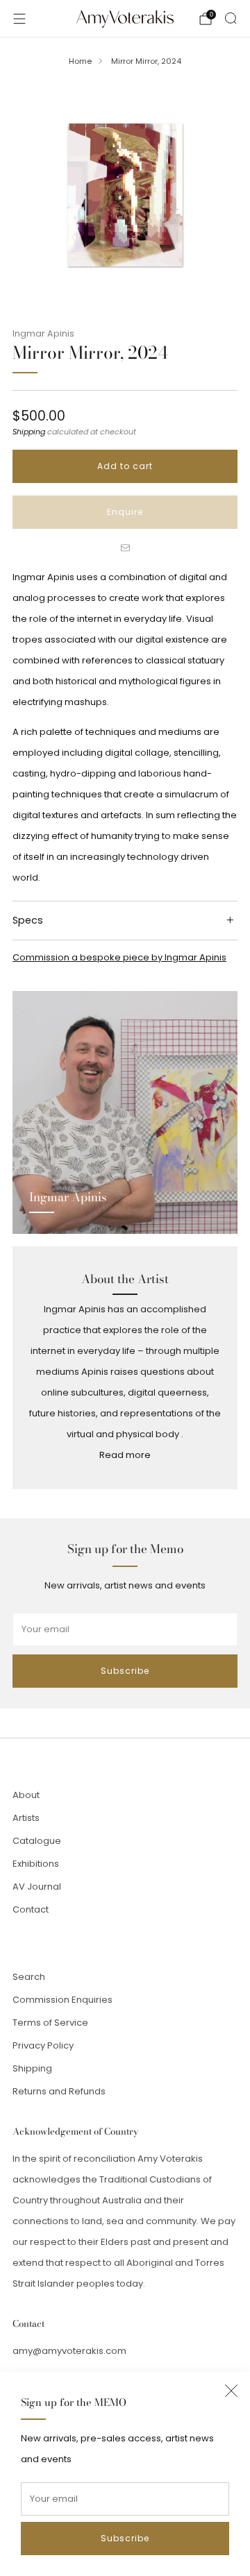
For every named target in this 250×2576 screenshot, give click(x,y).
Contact (31, 1909)
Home (80, 61)
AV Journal (37, 1887)
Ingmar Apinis (43, 333)
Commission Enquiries (62, 2000)
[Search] (231, 18)
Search (29, 1977)
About (26, 1795)
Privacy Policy (43, 2045)
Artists (26, 1818)
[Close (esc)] (231, 2391)
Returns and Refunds (59, 2091)
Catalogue (37, 1841)
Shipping (29, 432)
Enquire (125, 512)
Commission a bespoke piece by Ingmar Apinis (119, 957)
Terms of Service (50, 2023)
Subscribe (125, 2538)
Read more (125, 1455)
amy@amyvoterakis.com (69, 2351)
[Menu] (19, 19)
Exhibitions (36, 1864)
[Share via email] (125, 548)
